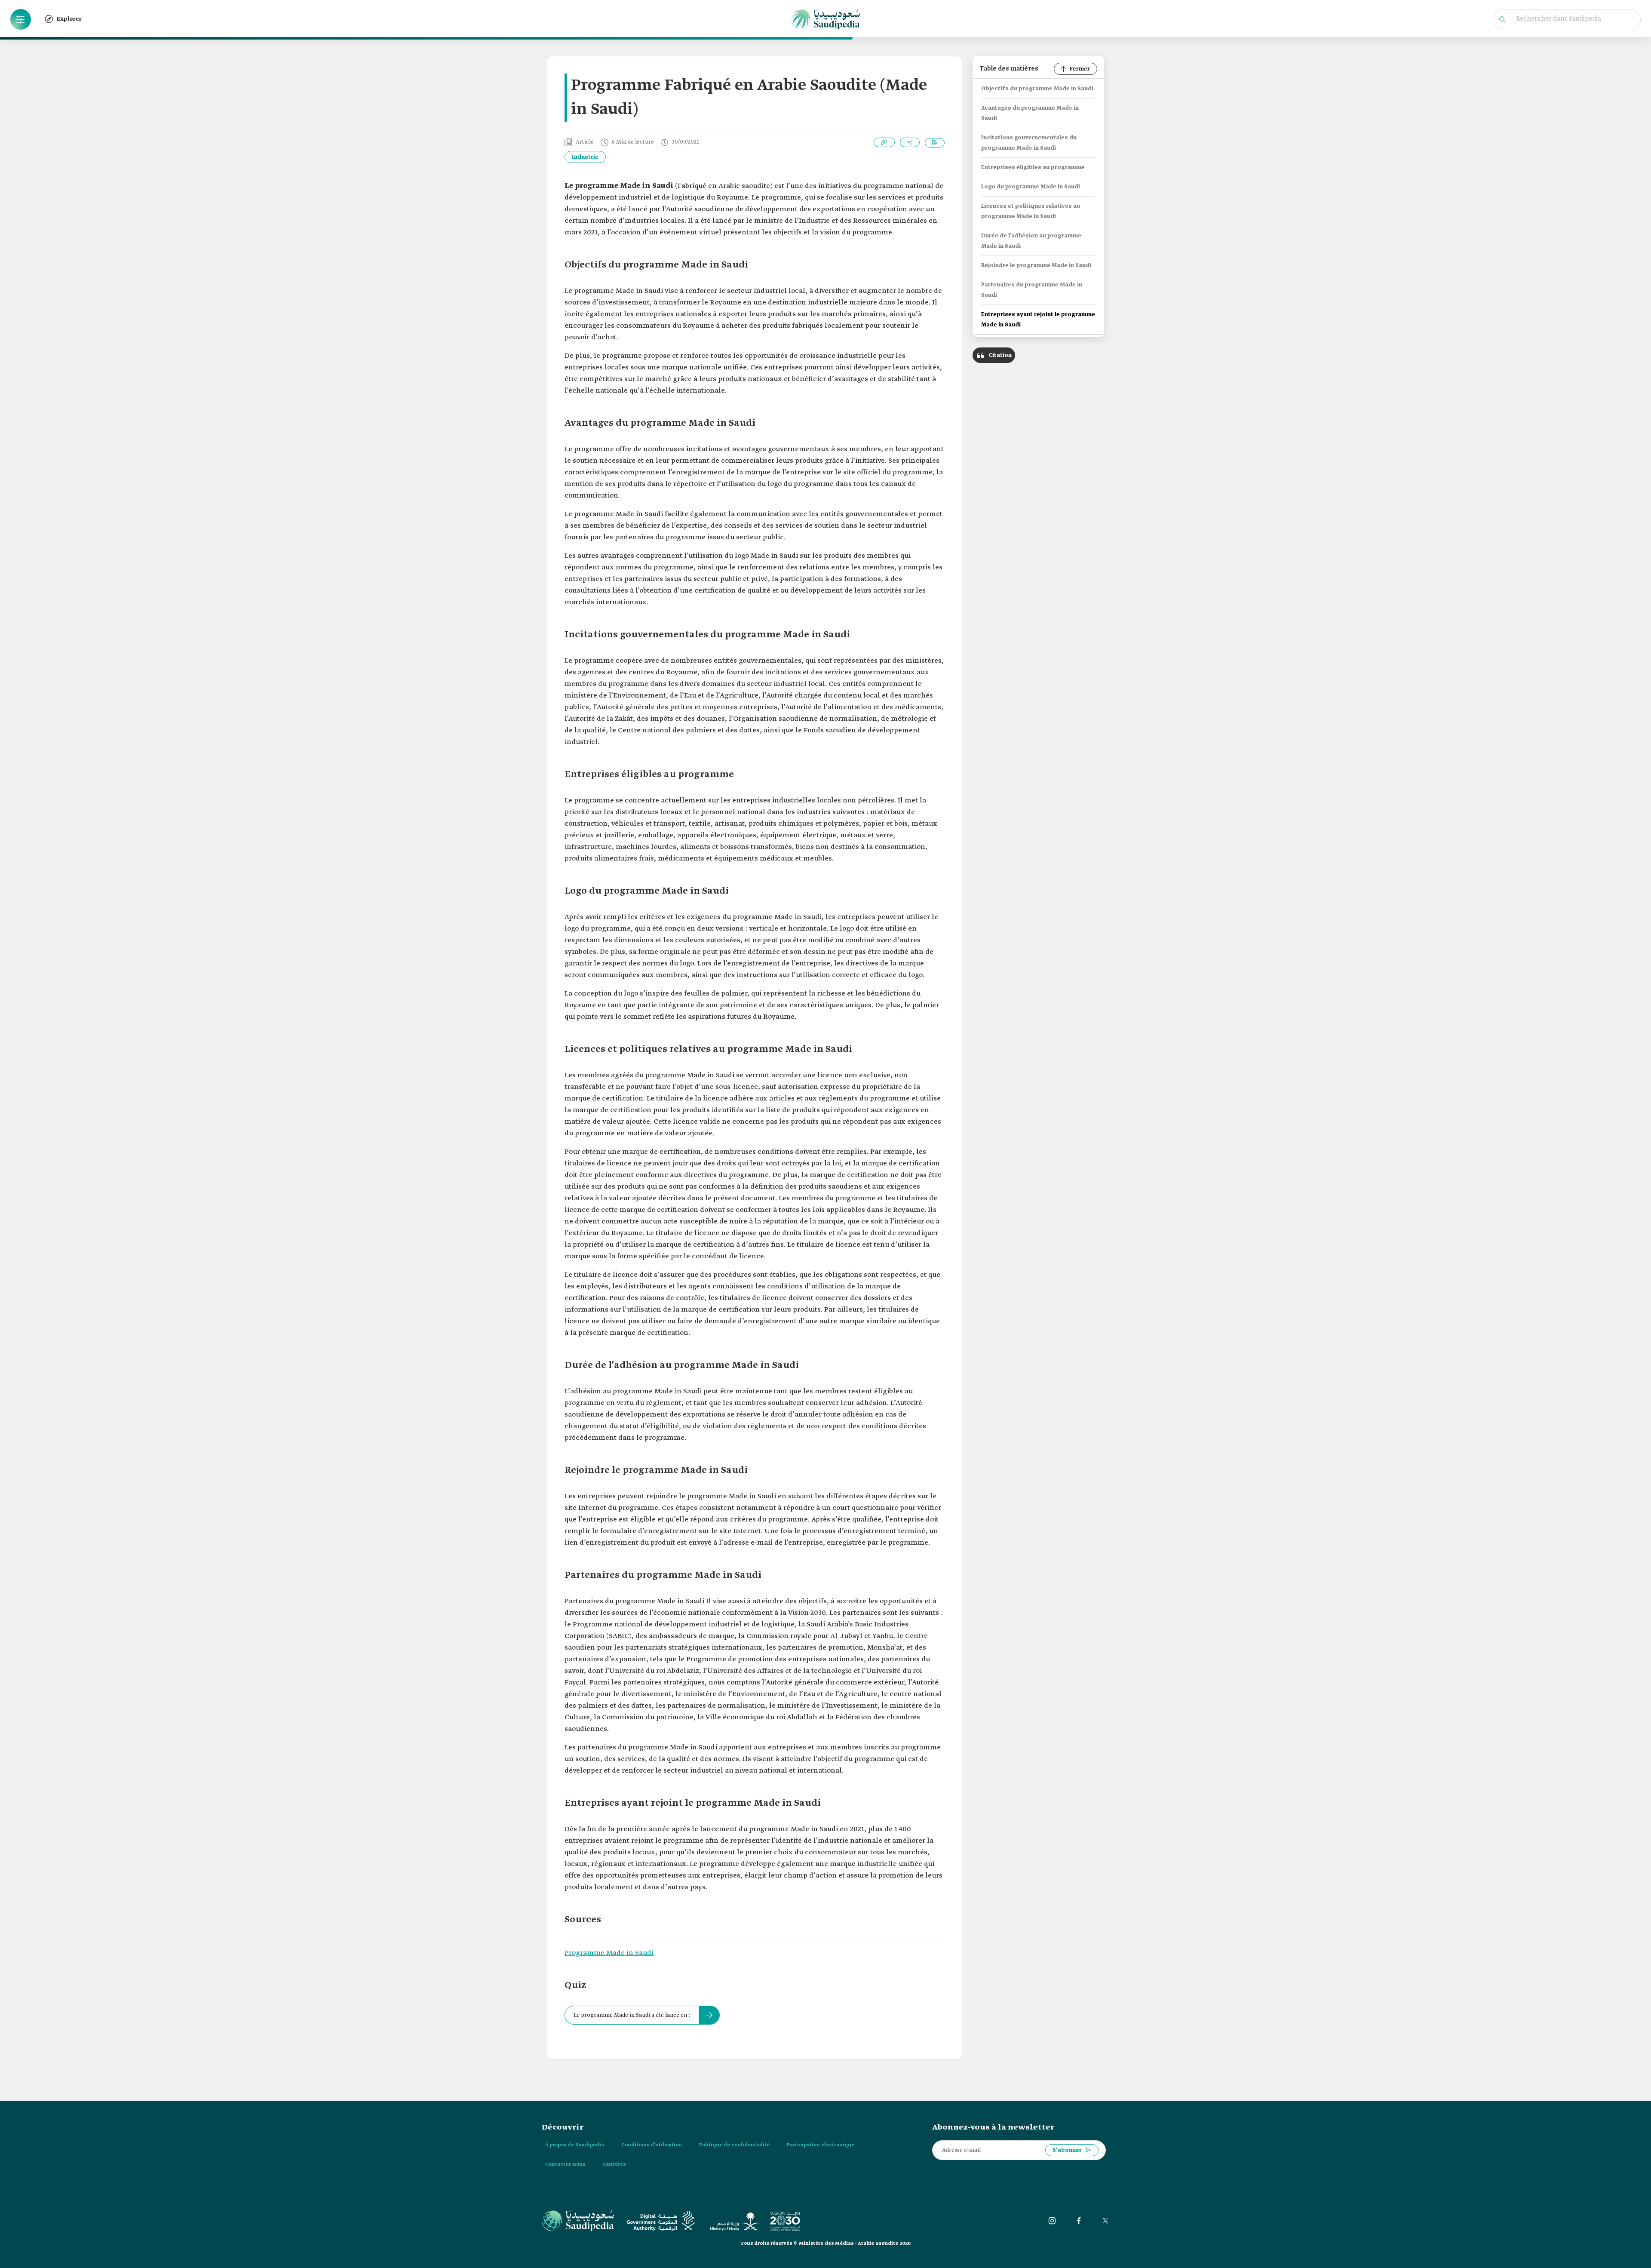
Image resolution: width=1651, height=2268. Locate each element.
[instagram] (1052, 2221)
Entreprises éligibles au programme (1033, 167)
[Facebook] (1079, 2221)
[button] (21, 19)
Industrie (585, 157)
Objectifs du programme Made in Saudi (1037, 89)
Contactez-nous (565, 2164)
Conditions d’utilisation (652, 2145)
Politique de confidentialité (734, 2145)
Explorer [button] (69, 19)
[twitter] (1105, 2221)
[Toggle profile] (21, 19)
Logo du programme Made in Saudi (1031, 187)
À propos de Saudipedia (575, 2145)
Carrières (614, 2164)
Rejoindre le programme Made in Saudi (1036, 266)
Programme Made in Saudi (609, 1953)
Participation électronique (821, 2145)
